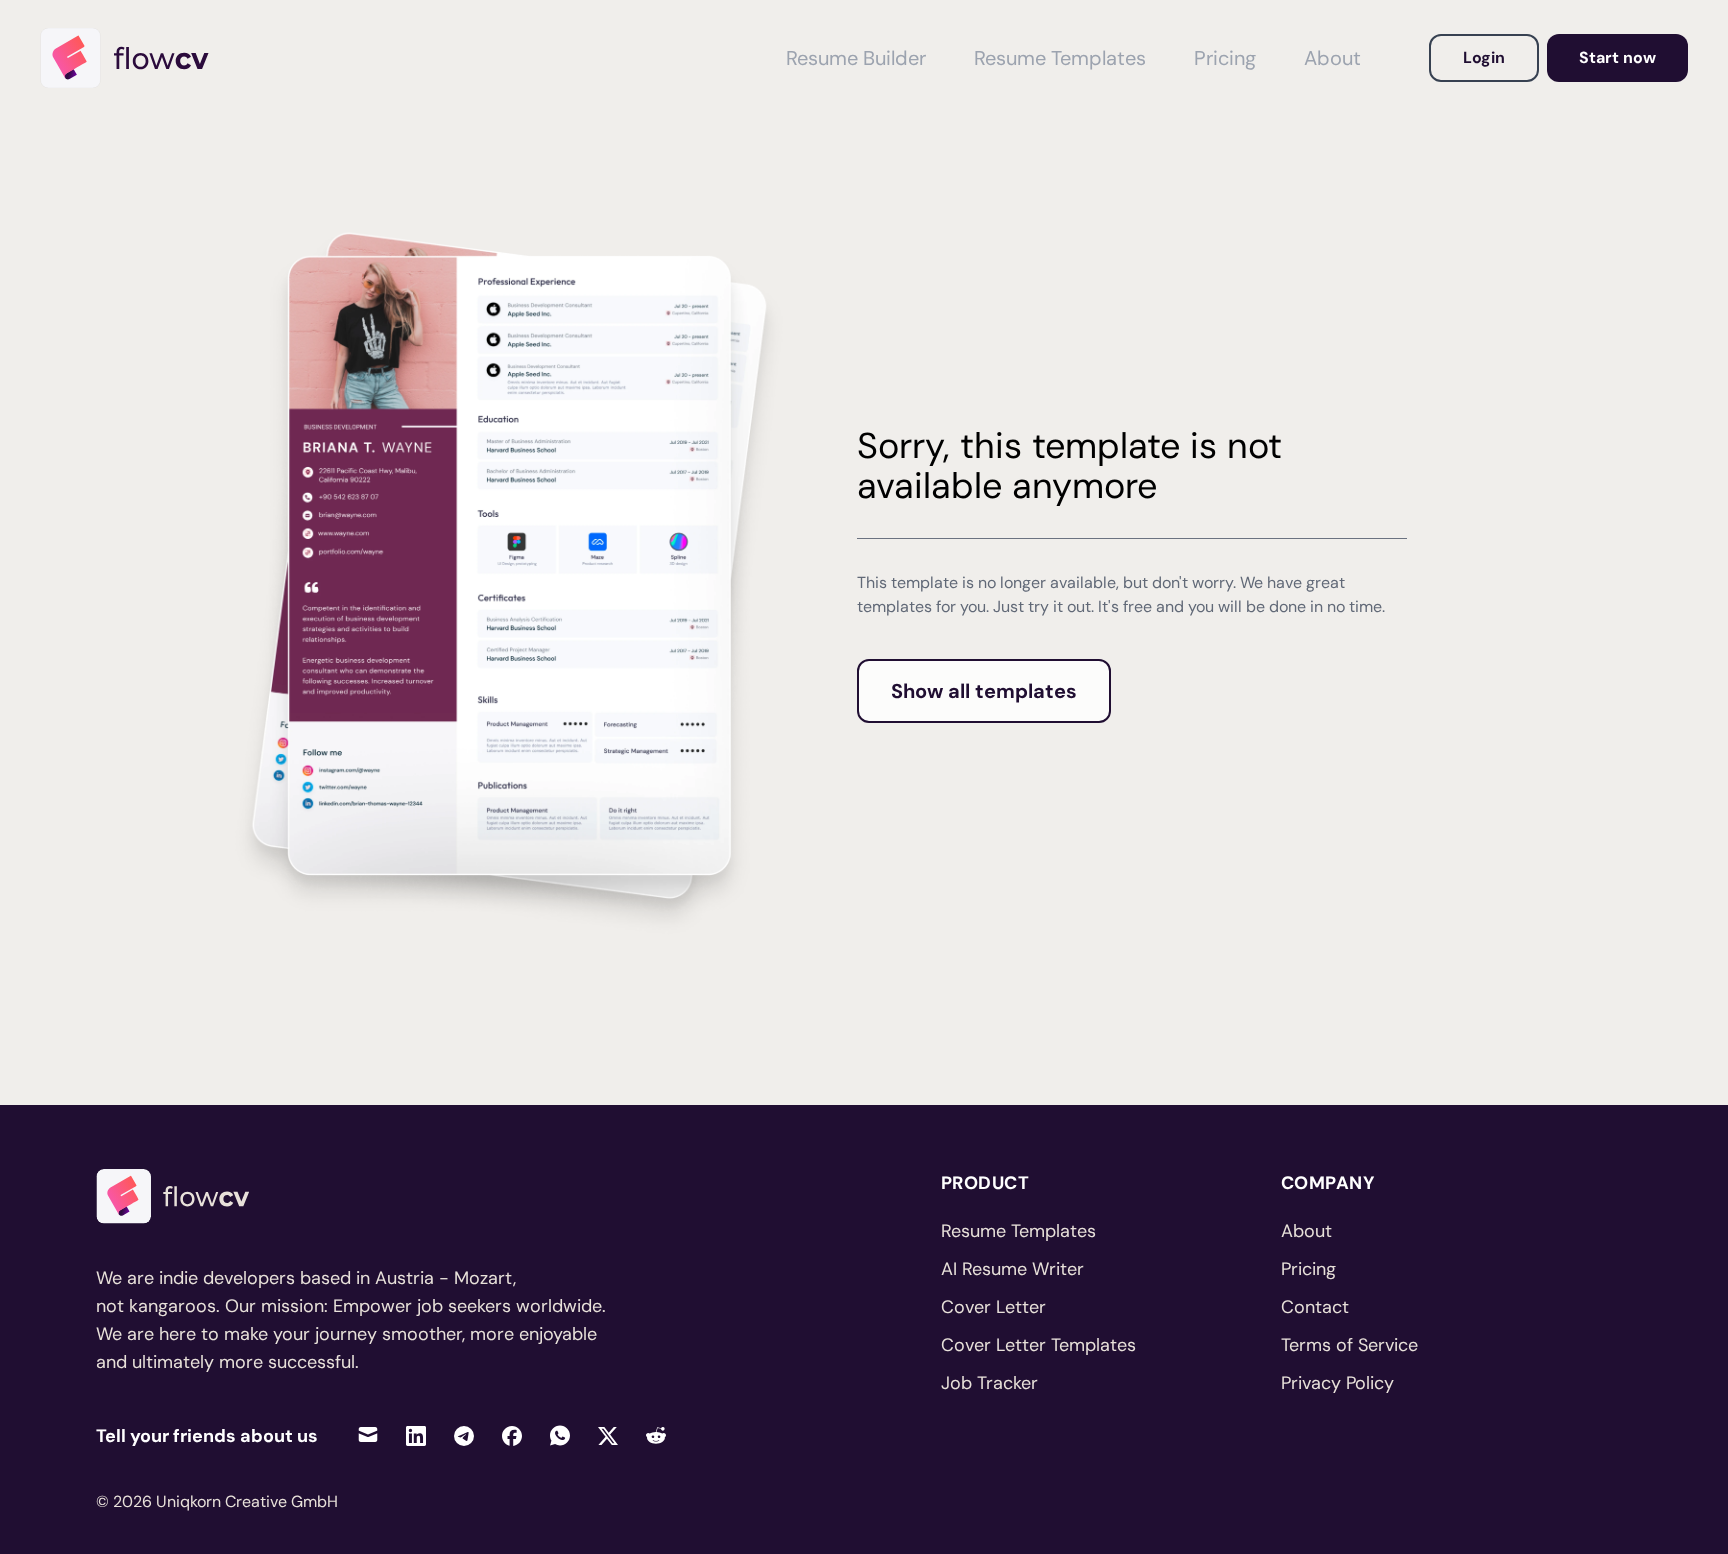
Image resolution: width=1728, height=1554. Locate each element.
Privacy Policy (1337, 1383)
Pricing (1225, 58)
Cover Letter (993, 1307)
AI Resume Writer (1012, 1269)
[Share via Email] (368, 1435)
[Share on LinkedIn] (416, 1435)
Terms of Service (1349, 1345)
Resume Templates (1060, 58)
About (1332, 58)
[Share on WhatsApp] (560, 1435)
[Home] (134, 58)
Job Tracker (989, 1383)
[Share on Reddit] (656, 1435)
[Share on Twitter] (608, 1435)
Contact (1315, 1307)
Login (1484, 57)
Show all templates (984, 691)
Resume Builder (856, 58)
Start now (1617, 57)
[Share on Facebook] (512, 1435)
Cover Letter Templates (1038, 1345)
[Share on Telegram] (464, 1435)
